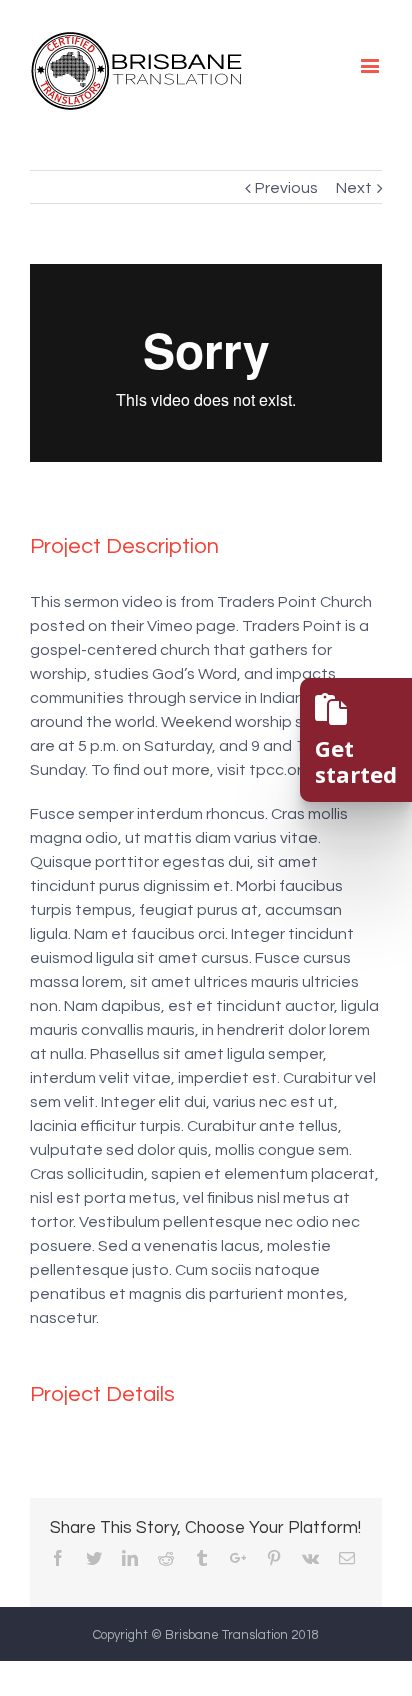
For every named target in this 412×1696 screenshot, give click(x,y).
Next (354, 188)
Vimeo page (191, 626)
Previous (286, 188)
